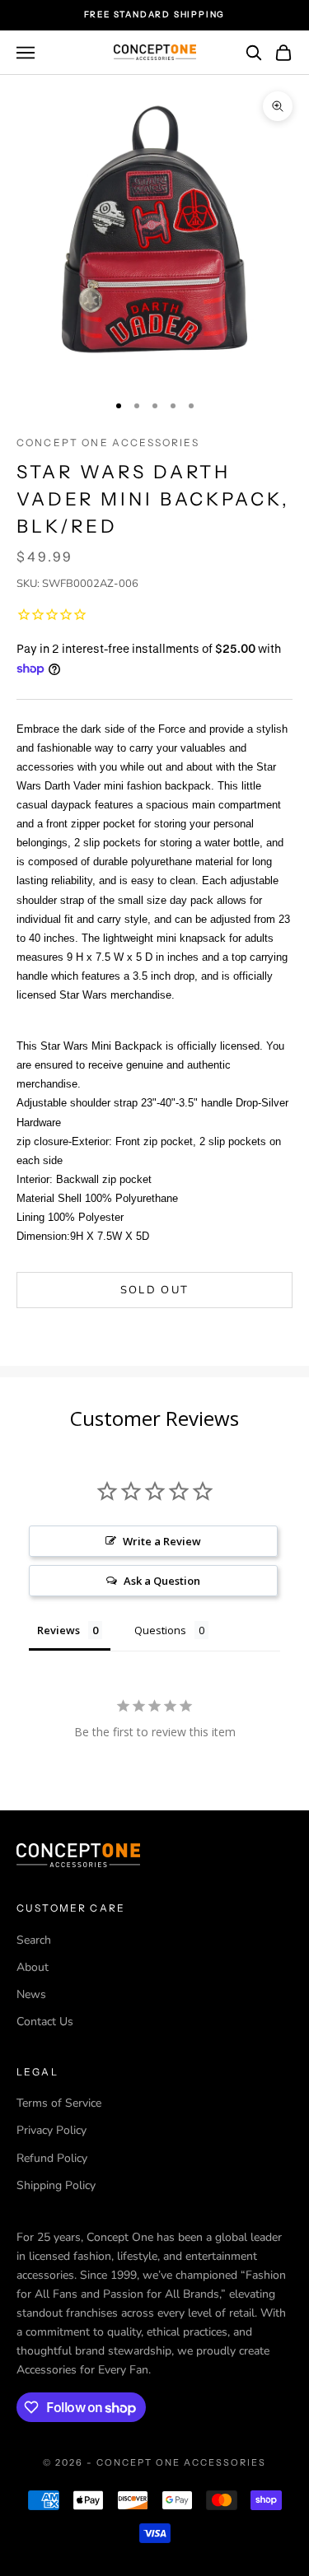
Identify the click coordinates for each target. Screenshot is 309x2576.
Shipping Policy (56, 2185)
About (33, 1967)
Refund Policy (52, 2158)
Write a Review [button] (162, 1541)
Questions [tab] (160, 1630)
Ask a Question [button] (162, 1581)
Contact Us (45, 2022)
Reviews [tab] (59, 1630)
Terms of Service (59, 2103)
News (31, 1994)
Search (34, 1940)
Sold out (155, 1290)
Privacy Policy (51, 2130)
